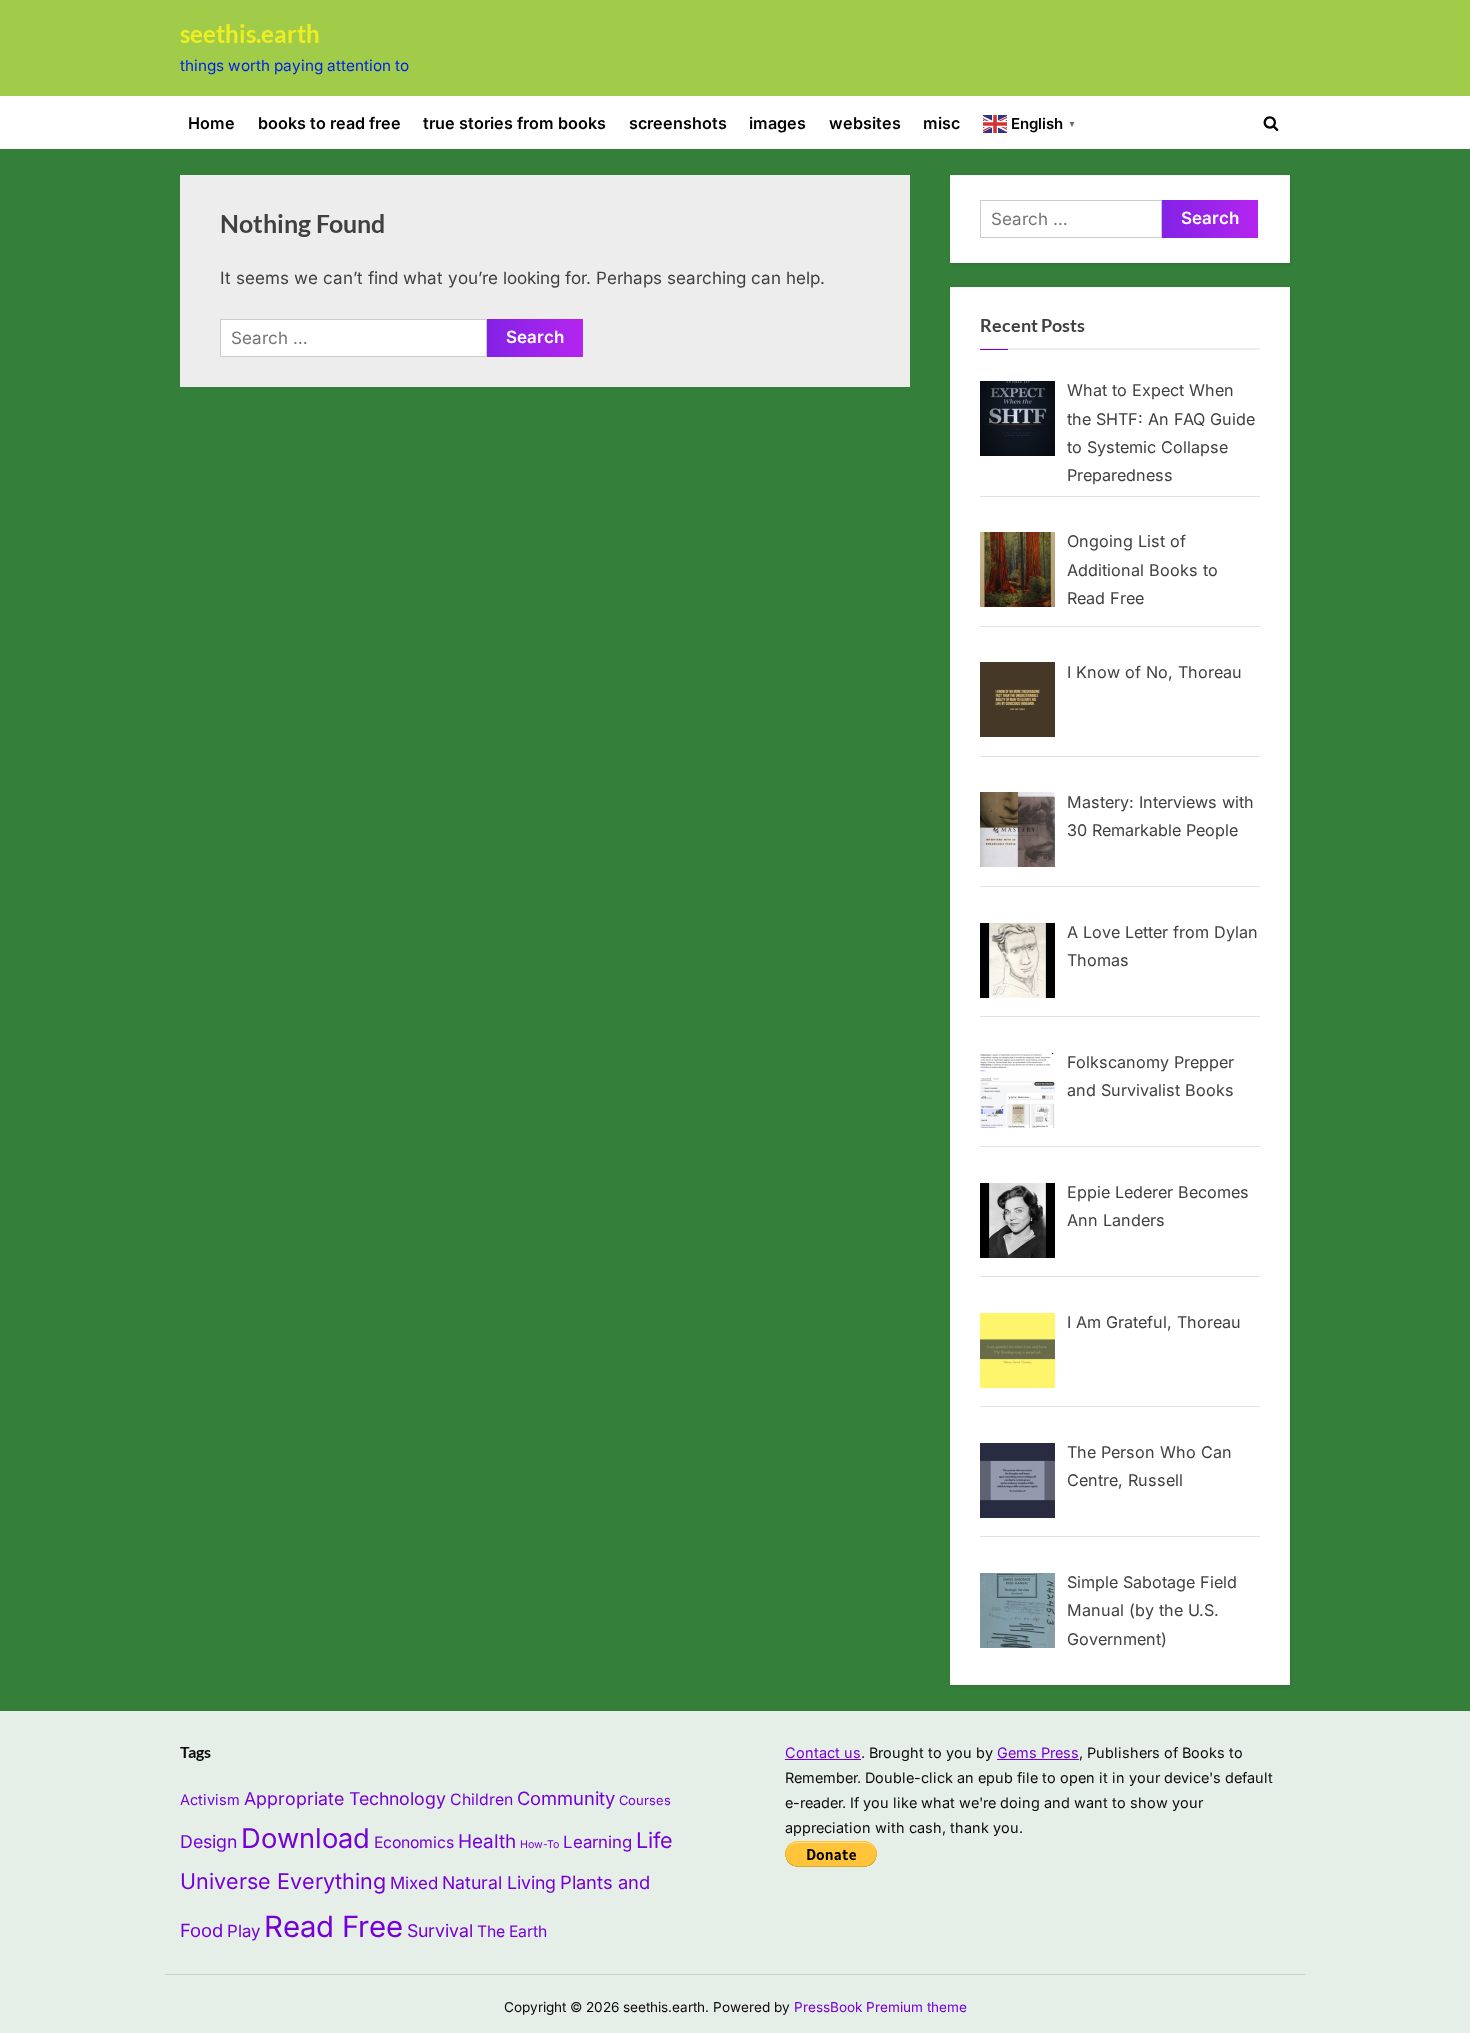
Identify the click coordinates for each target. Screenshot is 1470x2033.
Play (243, 1931)
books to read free (329, 123)
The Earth (512, 1931)
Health (487, 1841)
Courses (645, 1800)
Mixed (414, 1883)
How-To (539, 1844)
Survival (440, 1930)
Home (211, 123)
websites (865, 123)
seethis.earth (250, 34)
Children (481, 1799)
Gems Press (1038, 1752)
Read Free (333, 1926)
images (777, 123)
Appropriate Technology (345, 1798)
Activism (210, 1799)
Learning (597, 1842)
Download (305, 1838)
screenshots (678, 123)
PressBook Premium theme (880, 2007)
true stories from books (514, 123)
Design (208, 1841)
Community (566, 1798)
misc (941, 123)
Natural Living (499, 1882)
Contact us (823, 1752)
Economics (414, 1842)
